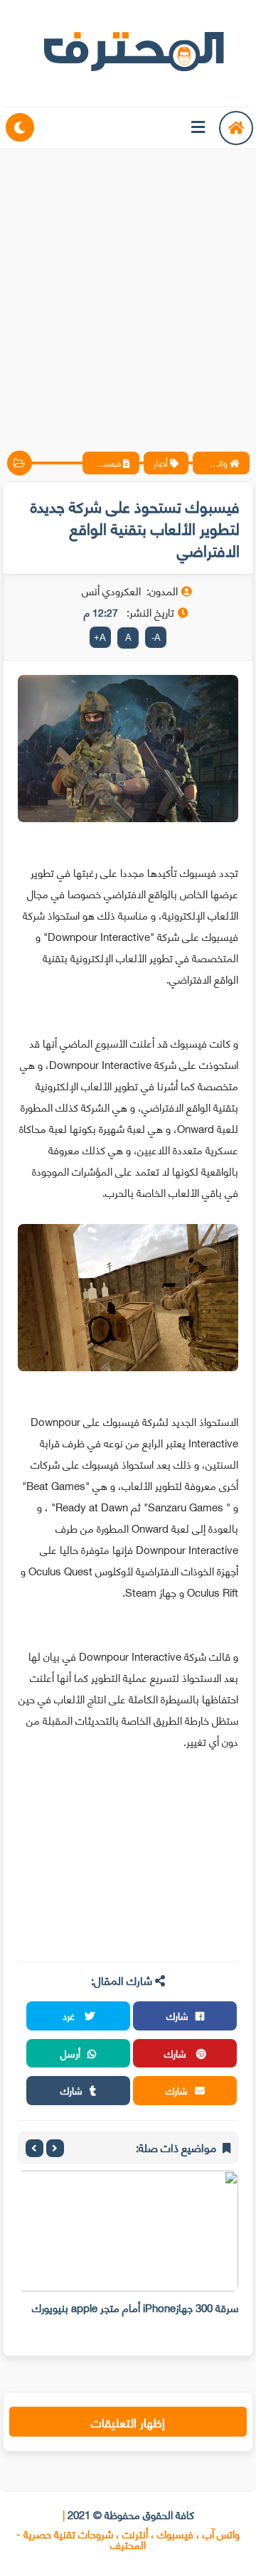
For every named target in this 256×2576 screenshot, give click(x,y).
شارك (177, 2015)
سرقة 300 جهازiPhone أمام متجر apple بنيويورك (135, 2307)
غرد (70, 2015)
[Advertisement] (128, 288)
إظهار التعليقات (128, 2422)
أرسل (70, 2053)
